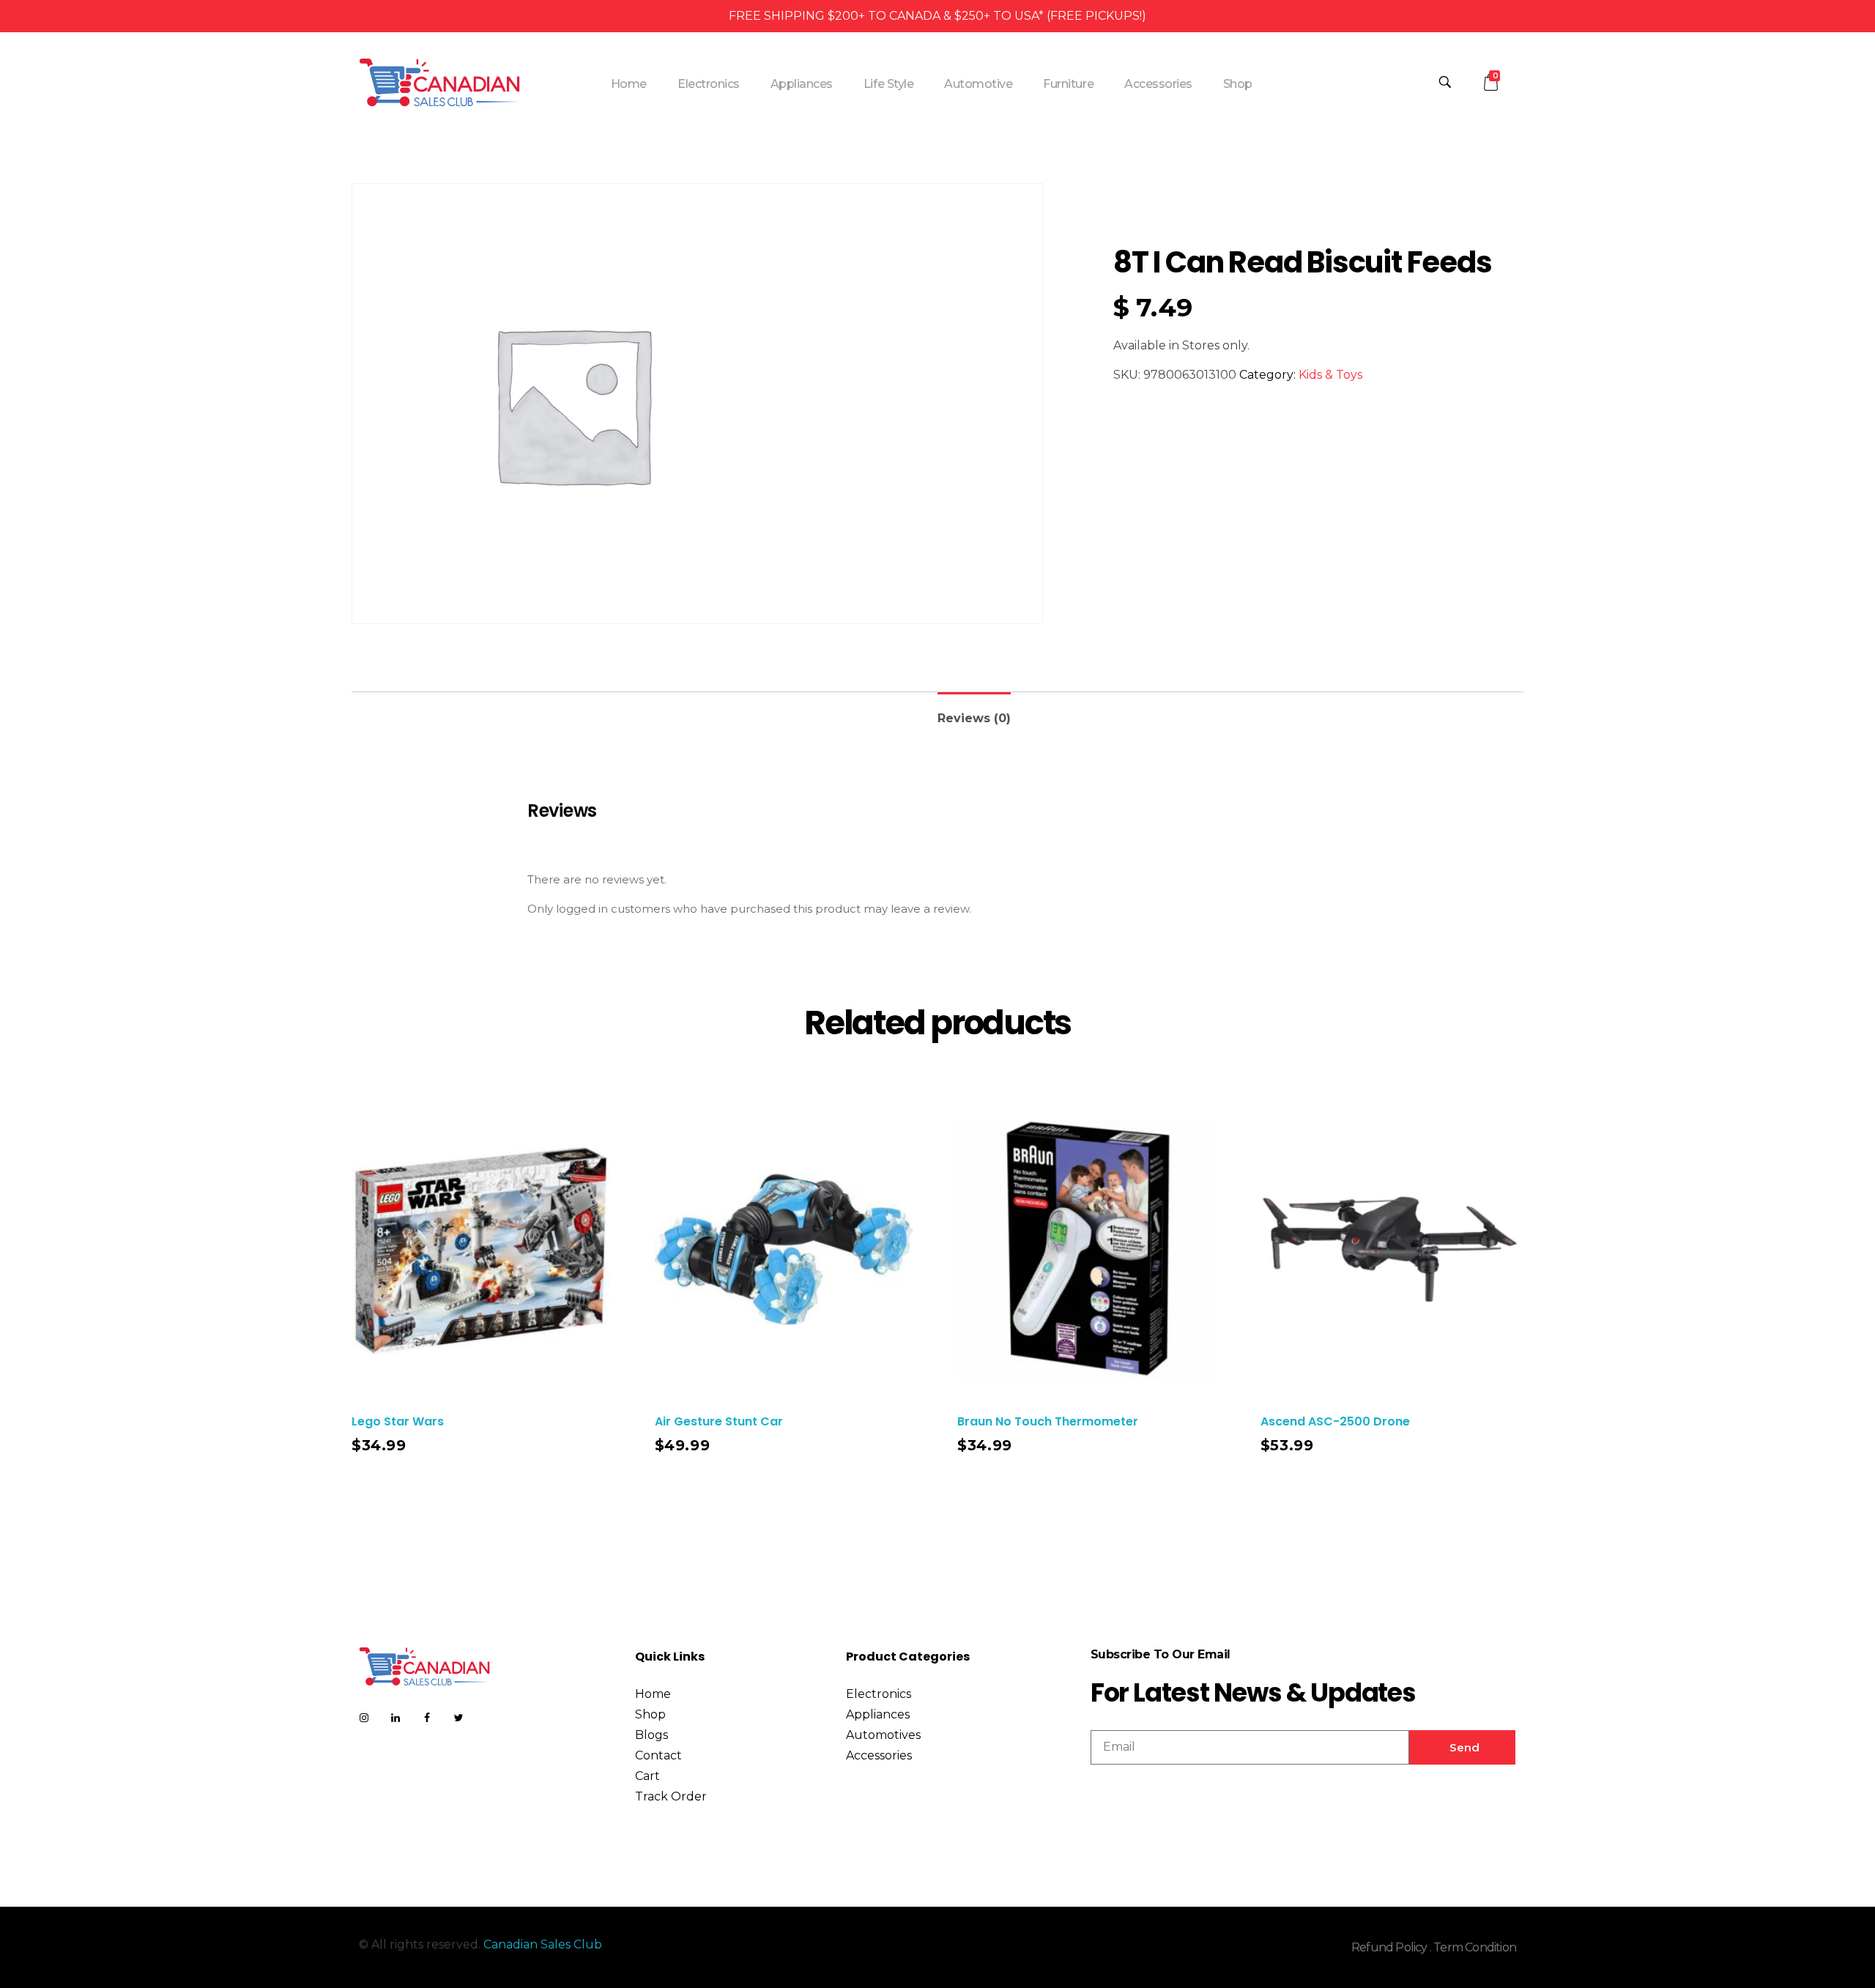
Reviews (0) (974, 718)
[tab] (974, 712)
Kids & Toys (1330, 375)
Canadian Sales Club (543, 1944)
